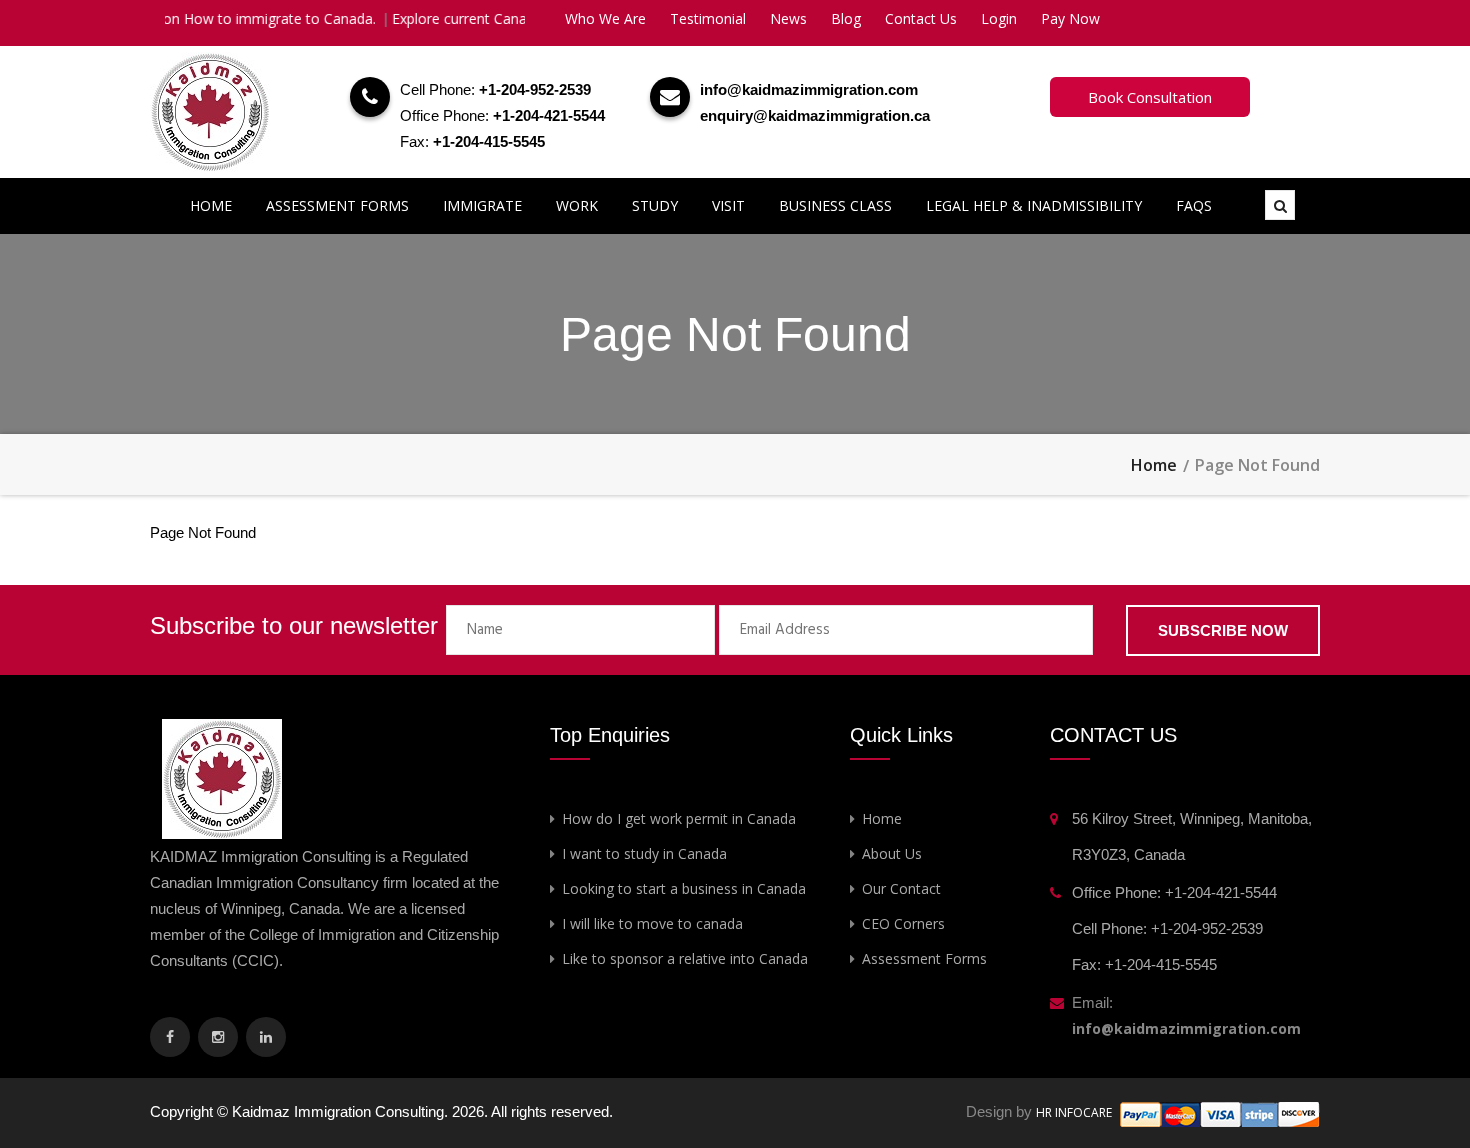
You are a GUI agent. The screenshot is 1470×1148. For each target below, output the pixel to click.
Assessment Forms (337, 205)
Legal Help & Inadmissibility (1034, 205)
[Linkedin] (266, 1037)
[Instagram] (218, 1037)
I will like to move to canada (652, 923)
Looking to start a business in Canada (684, 888)
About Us (892, 853)
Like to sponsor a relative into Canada (685, 958)
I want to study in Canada (644, 853)
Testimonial (708, 18)
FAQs (1194, 205)
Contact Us (921, 18)
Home (211, 205)
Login (999, 18)
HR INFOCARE (1075, 1112)
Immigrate (482, 205)
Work (577, 205)
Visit (728, 205)
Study (655, 205)
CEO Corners (903, 923)
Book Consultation (1150, 97)
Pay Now (1070, 18)
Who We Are (605, 18)
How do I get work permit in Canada (679, 818)
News (788, 18)
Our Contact (901, 888)
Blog (846, 18)
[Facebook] (170, 1037)
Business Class (835, 205)
